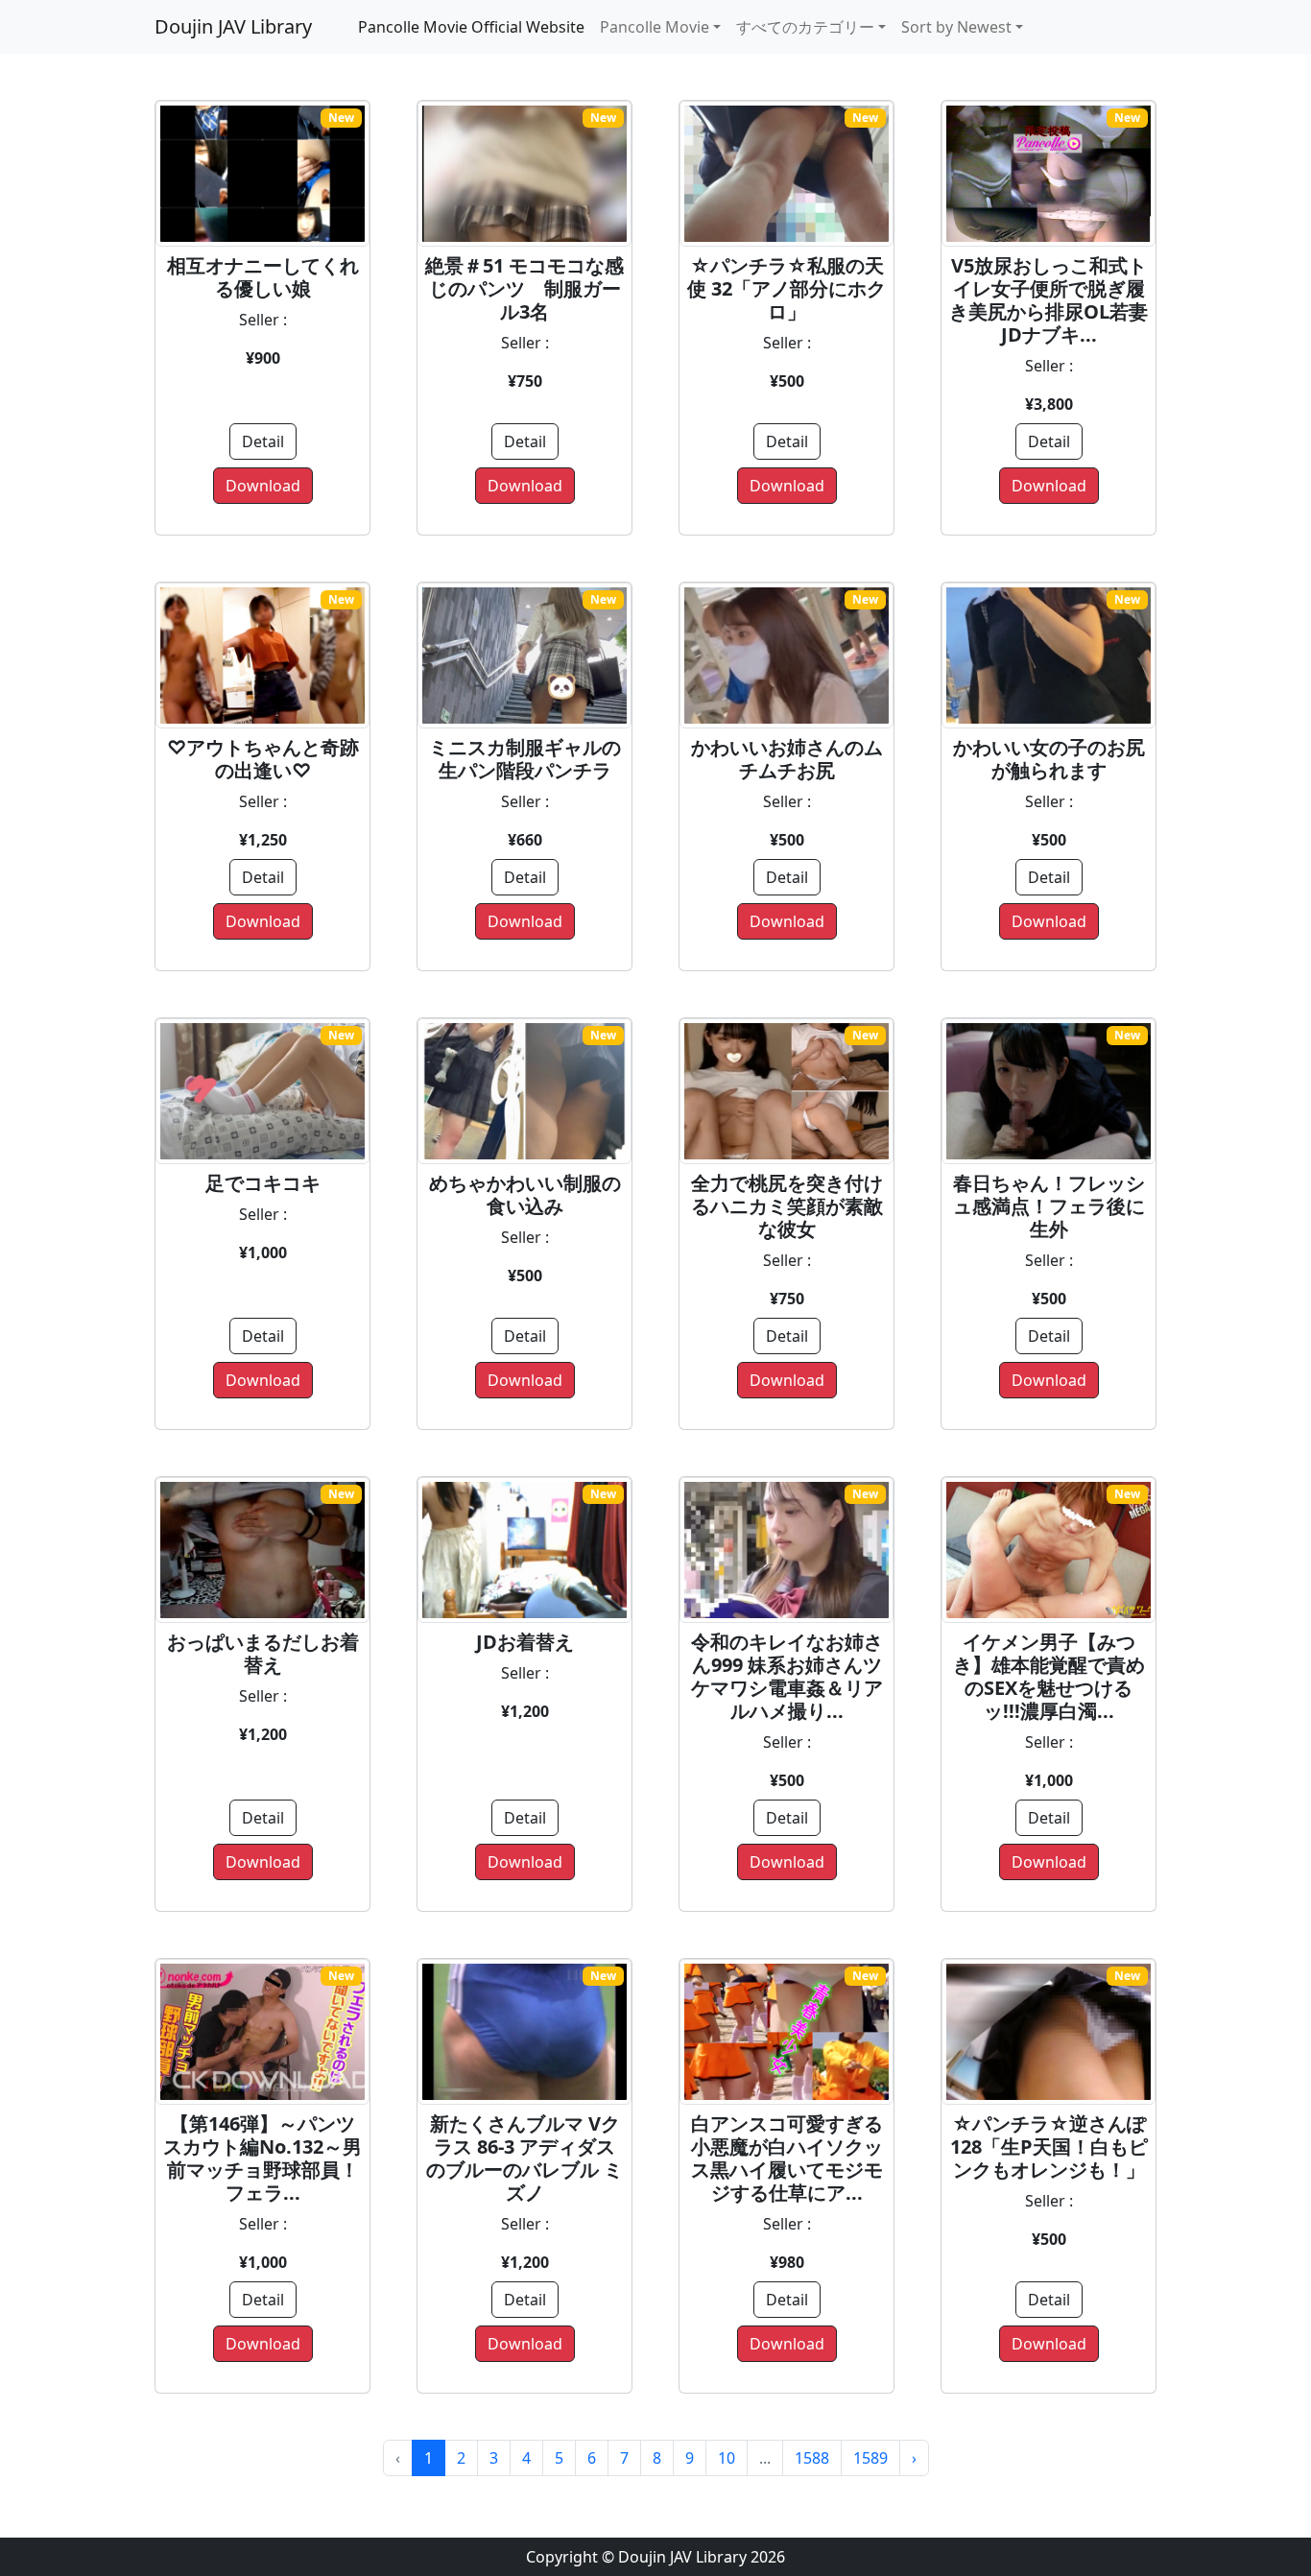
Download (263, 486)
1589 (870, 2458)
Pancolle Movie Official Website (471, 27)
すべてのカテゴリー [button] (805, 27)
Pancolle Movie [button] (655, 27)
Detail (263, 441)
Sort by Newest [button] (956, 27)
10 (727, 2458)
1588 (812, 2458)
